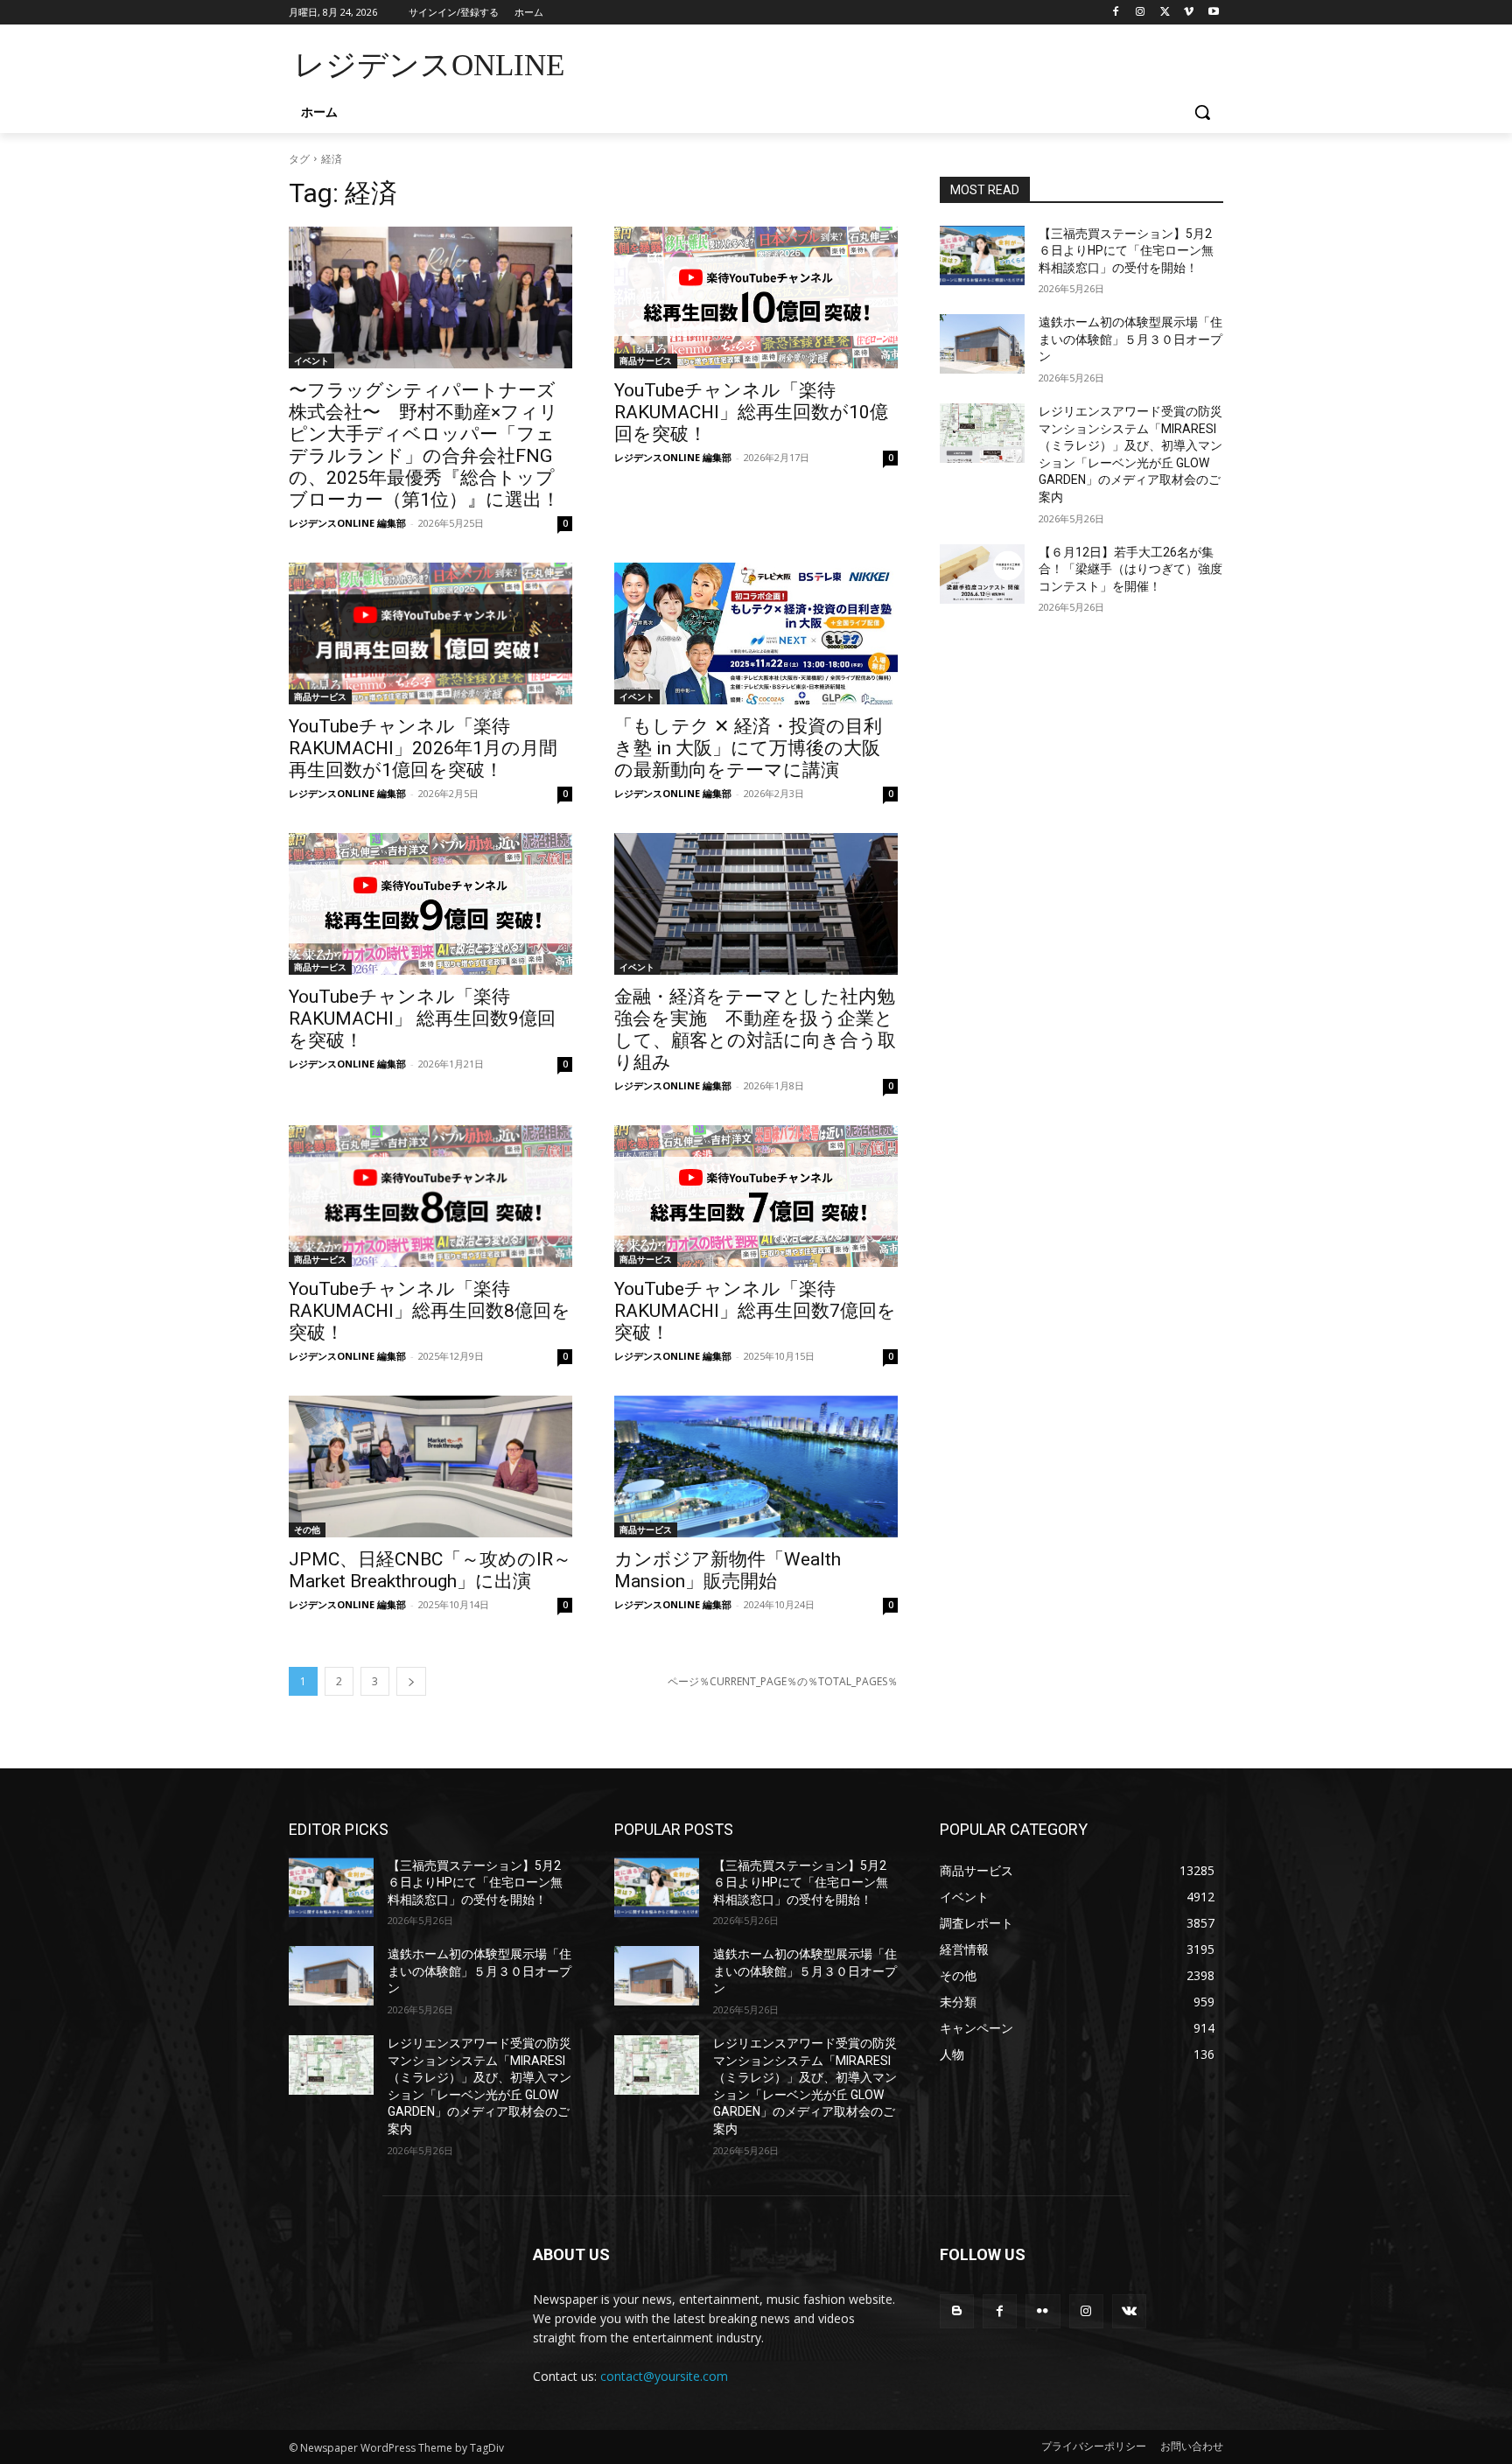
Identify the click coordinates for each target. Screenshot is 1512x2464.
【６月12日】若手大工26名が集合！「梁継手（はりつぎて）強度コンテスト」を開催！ (1130, 569)
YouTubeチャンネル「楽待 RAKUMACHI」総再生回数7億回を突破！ (755, 1311)
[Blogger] (957, 2311)
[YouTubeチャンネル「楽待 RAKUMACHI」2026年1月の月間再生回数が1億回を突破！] (430, 633)
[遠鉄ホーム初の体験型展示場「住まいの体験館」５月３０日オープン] (982, 344)
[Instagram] (1141, 13)
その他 (307, 1529)
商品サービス (646, 360)
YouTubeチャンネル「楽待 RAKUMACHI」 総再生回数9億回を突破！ (422, 1018)
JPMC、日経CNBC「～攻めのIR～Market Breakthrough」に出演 (430, 1570)
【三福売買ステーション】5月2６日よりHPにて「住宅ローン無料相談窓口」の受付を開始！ (1126, 251)
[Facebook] (1116, 13)
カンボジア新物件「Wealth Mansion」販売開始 (728, 1570)
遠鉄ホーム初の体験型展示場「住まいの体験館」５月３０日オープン (1130, 339)
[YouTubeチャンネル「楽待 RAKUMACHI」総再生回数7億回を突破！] (756, 1196)
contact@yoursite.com (664, 2376)
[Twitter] (1165, 13)
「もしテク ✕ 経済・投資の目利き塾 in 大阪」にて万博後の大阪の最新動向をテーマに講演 (748, 748)
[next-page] (411, 1681)
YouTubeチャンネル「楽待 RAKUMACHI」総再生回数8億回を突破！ (430, 1311)
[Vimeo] (1189, 13)
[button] (1202, 112)
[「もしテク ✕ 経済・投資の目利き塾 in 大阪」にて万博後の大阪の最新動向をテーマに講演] (756, 633)
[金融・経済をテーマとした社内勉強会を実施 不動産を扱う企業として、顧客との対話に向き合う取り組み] (756, 904)
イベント (311, 360)
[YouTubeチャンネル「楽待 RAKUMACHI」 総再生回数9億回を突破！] (430, 904)
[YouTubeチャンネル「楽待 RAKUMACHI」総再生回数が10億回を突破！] (756, 297)
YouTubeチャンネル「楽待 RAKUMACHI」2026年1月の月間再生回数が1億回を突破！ (423, 748)
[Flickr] (1043, 2311)
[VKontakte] (1129, 2311)
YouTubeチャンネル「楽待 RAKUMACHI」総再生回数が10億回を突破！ (751, 412)
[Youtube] (1213, 13)
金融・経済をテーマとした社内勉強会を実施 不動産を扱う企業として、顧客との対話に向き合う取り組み (755, 1029)
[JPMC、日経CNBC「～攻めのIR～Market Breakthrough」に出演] (430, 1466)
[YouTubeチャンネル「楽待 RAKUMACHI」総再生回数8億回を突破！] (430, 1196)
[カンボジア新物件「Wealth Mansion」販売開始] (756, 1466)
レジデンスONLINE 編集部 (347, 523)
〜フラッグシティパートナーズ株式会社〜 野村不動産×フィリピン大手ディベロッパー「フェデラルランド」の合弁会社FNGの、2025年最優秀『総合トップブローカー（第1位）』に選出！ (424, 445)
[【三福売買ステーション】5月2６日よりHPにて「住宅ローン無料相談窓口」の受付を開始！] (982, 255)
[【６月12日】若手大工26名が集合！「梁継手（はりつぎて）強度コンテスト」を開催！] (982, 574)
